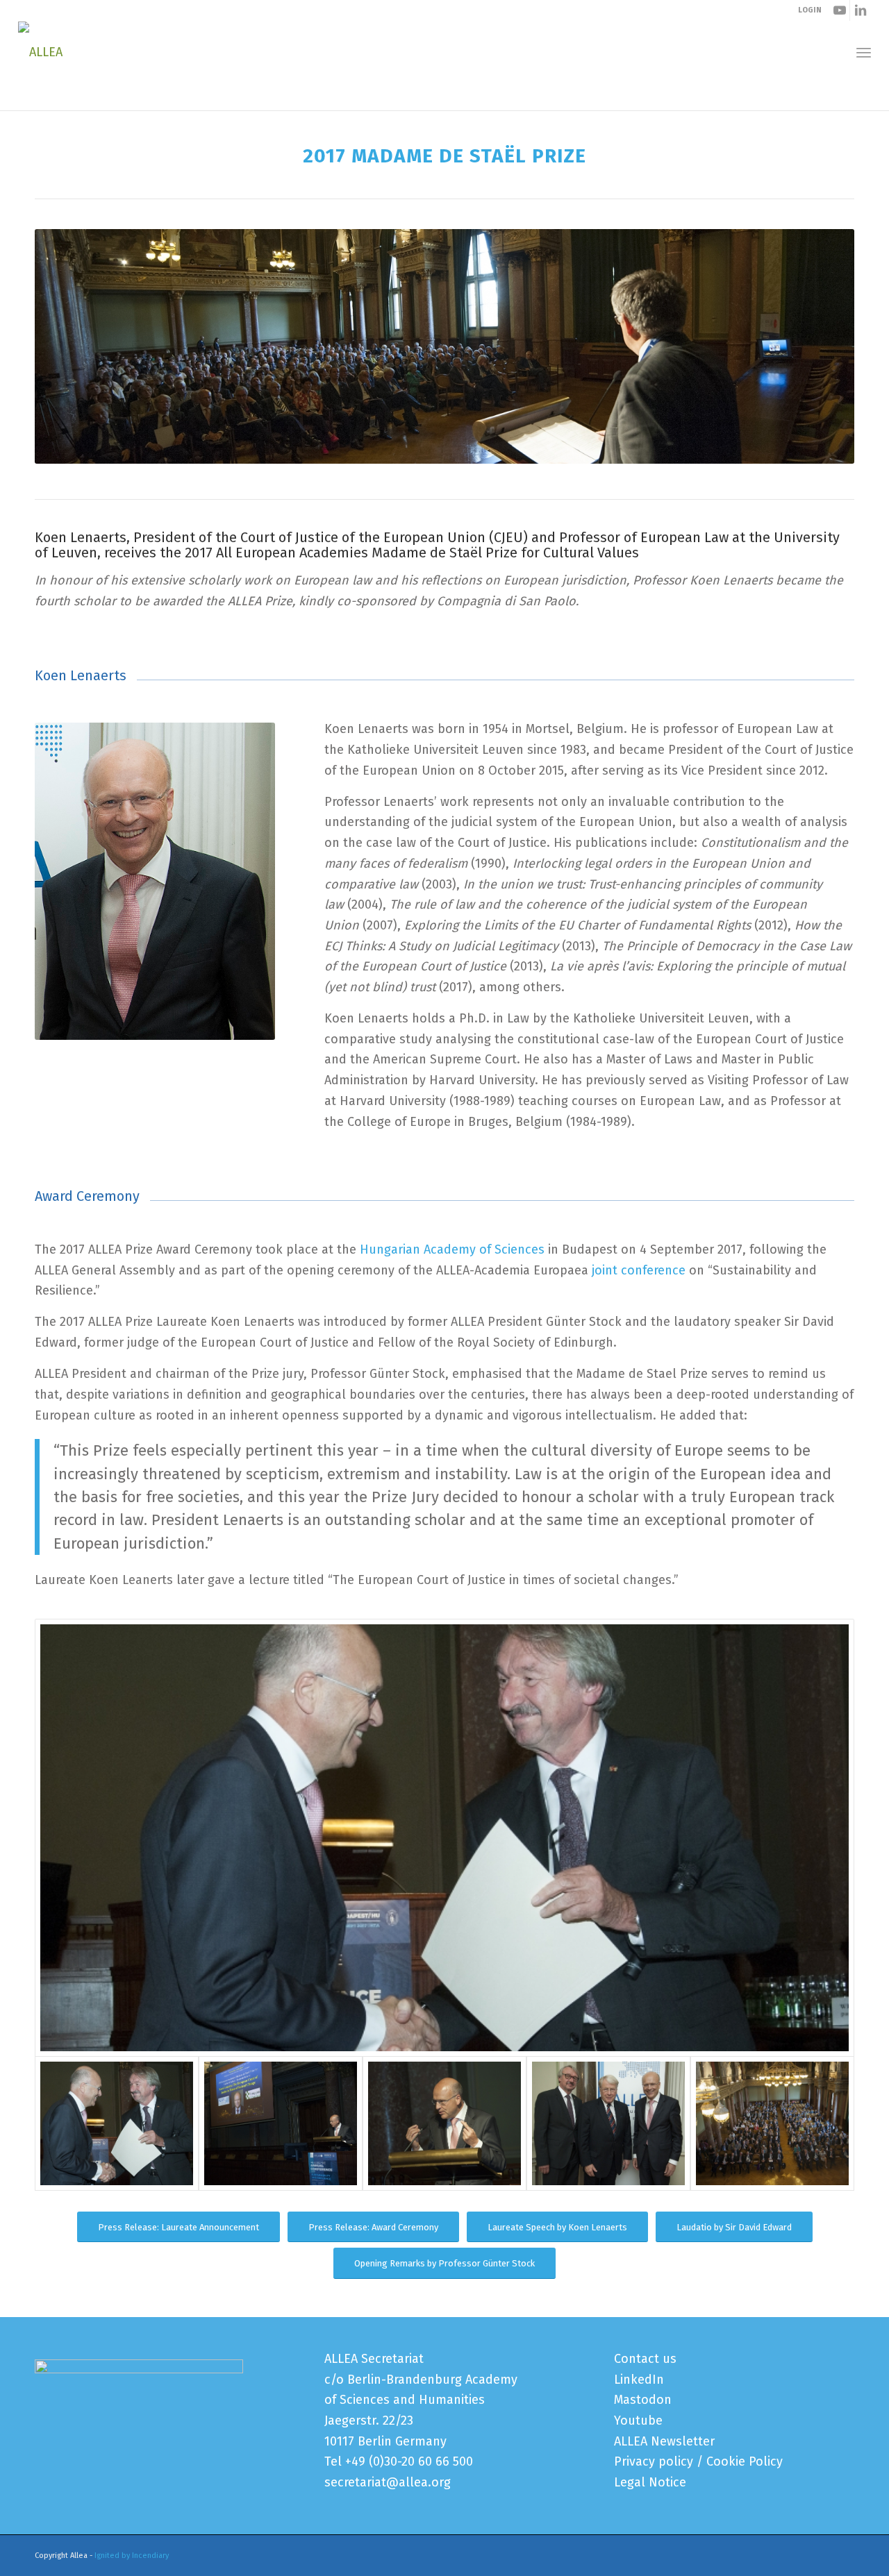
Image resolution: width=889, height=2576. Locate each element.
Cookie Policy (745, 2461)
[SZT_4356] (608, 2123)
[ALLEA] (40, 52)
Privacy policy (654, 2461)
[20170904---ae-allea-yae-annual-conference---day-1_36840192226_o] (444, 1838)
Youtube (638, 2421)
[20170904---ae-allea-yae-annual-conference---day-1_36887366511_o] (772, 2123)
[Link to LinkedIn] (861, 10)
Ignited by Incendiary (132, 2556)
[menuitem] (864, 52)
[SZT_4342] (281, 2123)
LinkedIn (639, 2380)
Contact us (645, 2359)
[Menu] (864, 52)
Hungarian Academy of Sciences (452, 1249)
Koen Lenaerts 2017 (85, 96)
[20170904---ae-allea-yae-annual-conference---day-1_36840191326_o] (444, 2123)
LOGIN (810, 10)
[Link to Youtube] (839, 10)
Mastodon (643, 2400)
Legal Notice (650, 2482)
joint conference (639, 1270)
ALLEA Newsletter (664, 2441)
